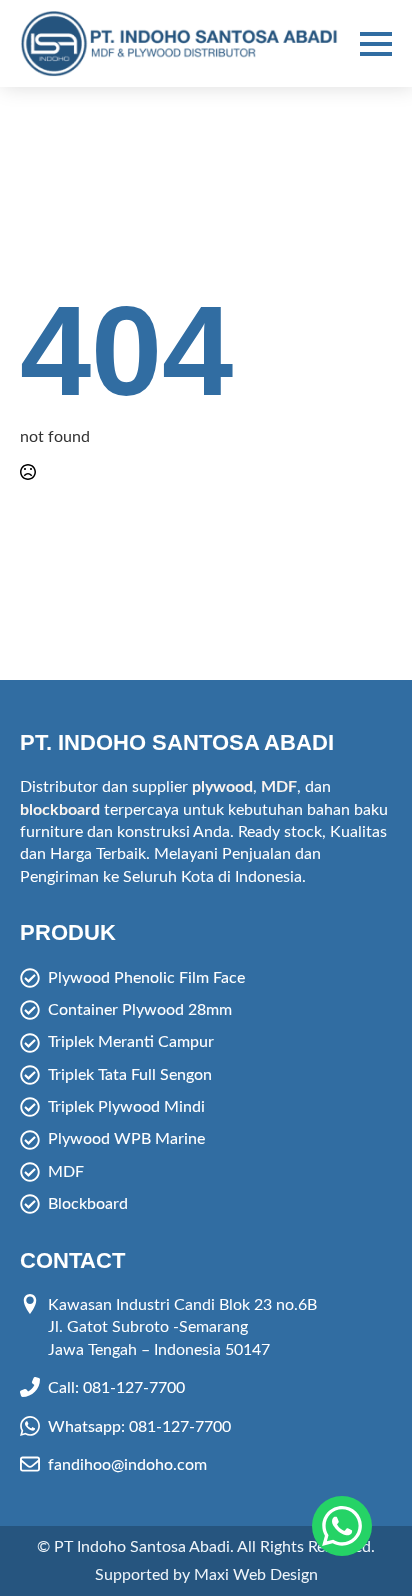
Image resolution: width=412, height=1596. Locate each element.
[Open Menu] (376, 44)
